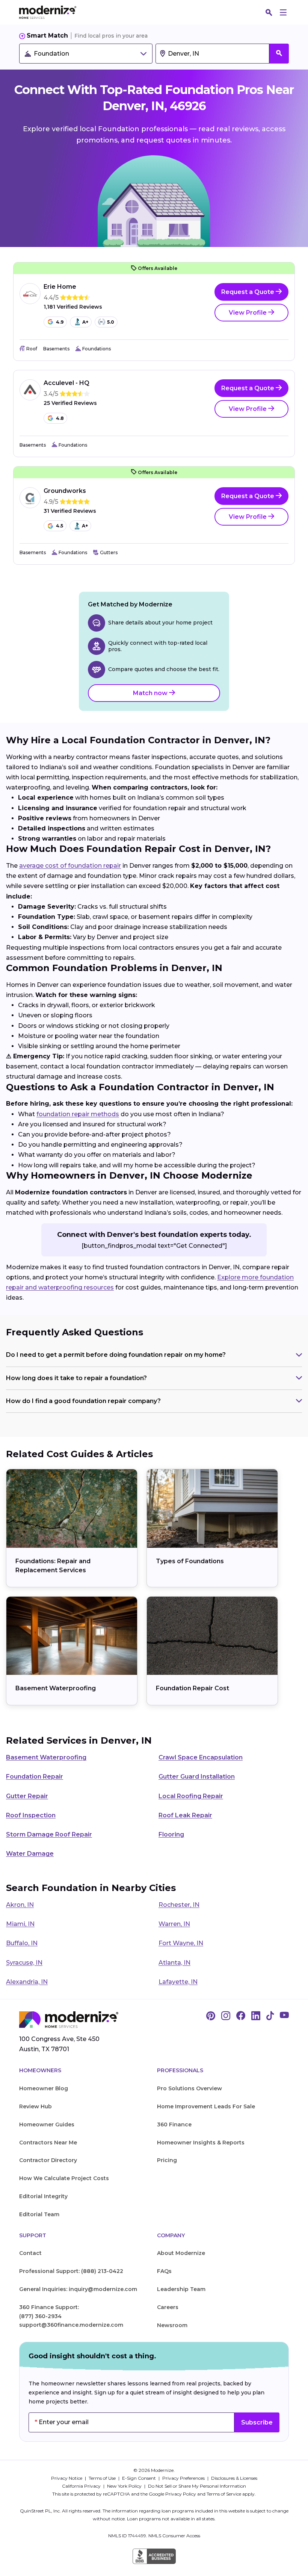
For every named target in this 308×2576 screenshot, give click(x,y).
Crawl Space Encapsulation (201, 1757)
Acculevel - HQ (66, 383)
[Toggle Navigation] (283, 12)
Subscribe (257, 2422)
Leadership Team (181, 2289)
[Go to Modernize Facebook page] (241, 2016)
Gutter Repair (27, 1796)
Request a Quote (248, 292)
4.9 (60, 322)
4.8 (60, 418)
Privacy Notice (67, 2478)
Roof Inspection (31, 1815)
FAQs (164, 2271)
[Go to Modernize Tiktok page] (270, 2016)
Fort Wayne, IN (181, 1943)
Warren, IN (174, 1924)
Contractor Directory (48, 2160)
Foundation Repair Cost (192, 1688)
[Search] (269, 12)
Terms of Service (224, 2494)
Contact (30, 2253)
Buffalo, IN (22, 1943)
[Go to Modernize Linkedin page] (256, 2016)
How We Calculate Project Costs (64, 2178)
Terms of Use (103, 2478)
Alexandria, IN (27, 1982)
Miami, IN (20, 1924)
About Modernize (181, 2253)
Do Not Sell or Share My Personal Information (197, 2486)
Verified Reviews (73, 307)
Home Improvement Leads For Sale (206, 2106)
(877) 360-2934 (40, 2316)
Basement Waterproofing (56, 1688)
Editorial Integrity (43, 2196)
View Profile (248, 313)
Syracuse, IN (24, 1963)
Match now (151, 693)
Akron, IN (20, 1905)
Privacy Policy (181, 2494)
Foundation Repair (35, 1777)
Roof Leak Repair (185, 1815)
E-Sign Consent (140, 2478)
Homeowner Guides (47, 2124)
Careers (168, 2307)
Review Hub (35, 2106)
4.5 (60, 526)
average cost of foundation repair (70, 866)
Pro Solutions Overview (189, 2088)
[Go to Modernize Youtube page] (284, 2016)
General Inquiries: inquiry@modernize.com (78, 2289)
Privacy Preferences (184, 2478)
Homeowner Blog (44, 2088)
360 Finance (174, 2124)
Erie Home (60, 287)
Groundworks (65, 491)
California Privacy (82, 2486)
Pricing (167, 2160)
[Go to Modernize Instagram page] (226, 2016)
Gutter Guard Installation (197, 1777)
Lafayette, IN (178, 1982)
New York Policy (125, 2486)
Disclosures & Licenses (234, 2478)
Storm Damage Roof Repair (49, 1834)
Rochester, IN (179, 1905)
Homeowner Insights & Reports (201, 2143)
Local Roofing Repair (191, 1796)
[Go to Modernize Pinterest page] (211, 2016)
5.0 (111, 322)
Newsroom (172, 2325)
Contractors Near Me (48, 2143)
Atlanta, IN (174, 1963)
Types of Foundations (190, 1561)
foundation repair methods (78, 1114)
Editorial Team (39, 2214)
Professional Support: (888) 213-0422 (71, 2271)
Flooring (171, 1834)
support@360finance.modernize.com (71, 2325)
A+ (85, 322)
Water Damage (30, 1854)
